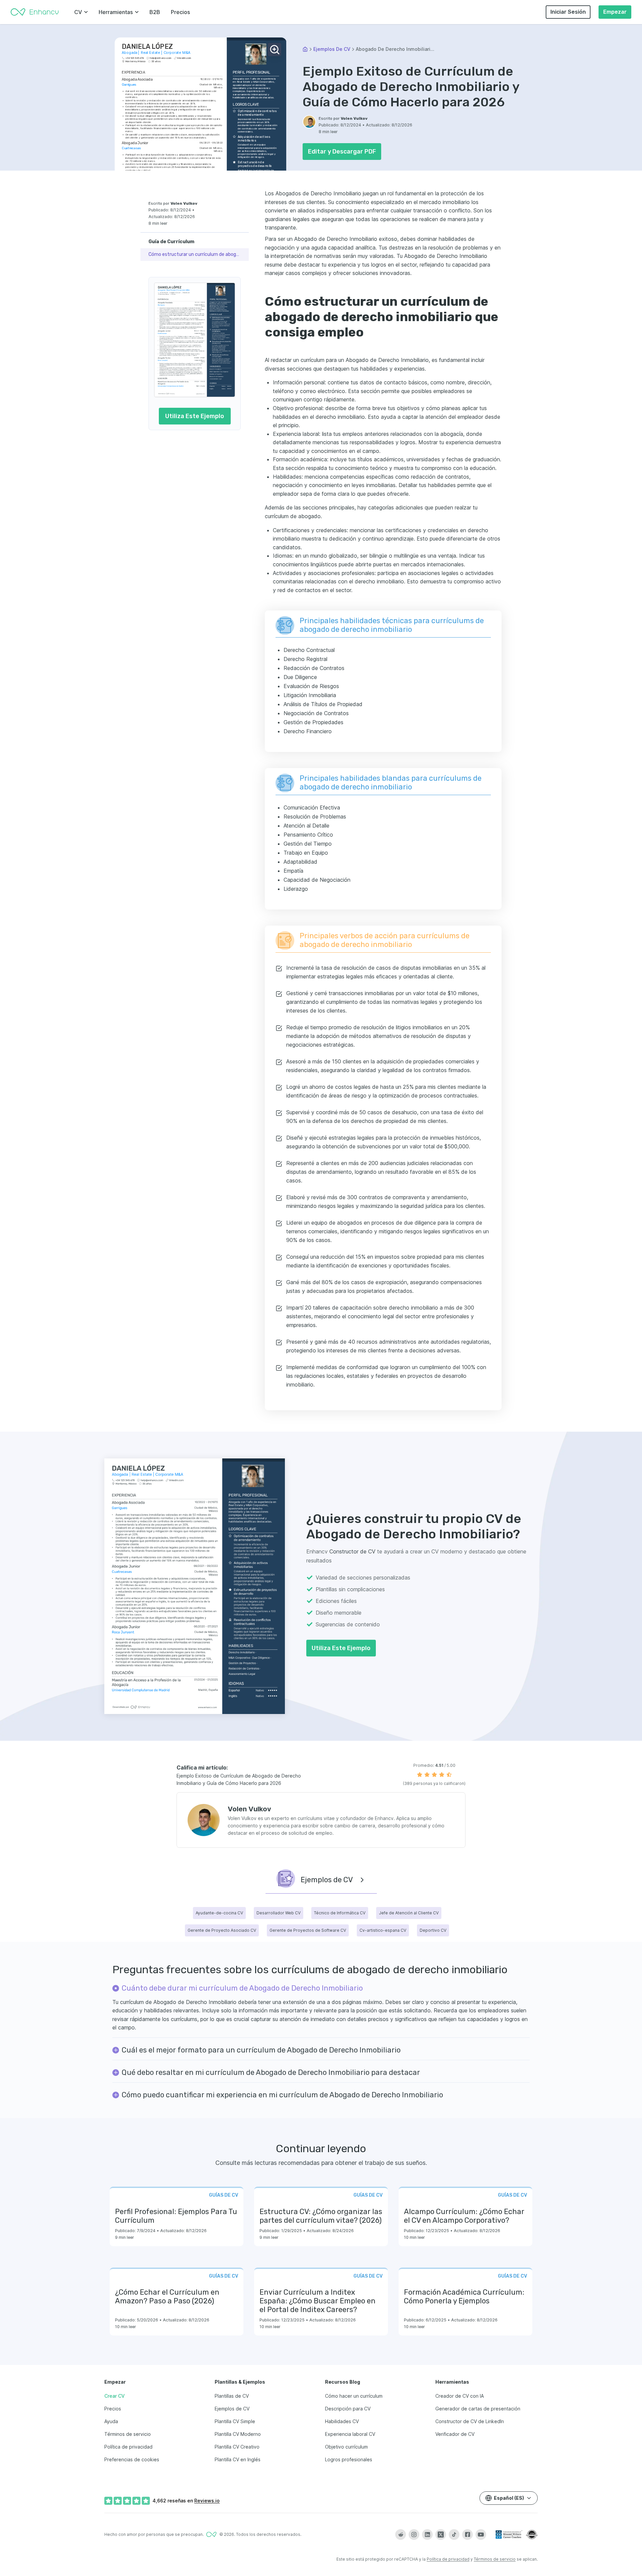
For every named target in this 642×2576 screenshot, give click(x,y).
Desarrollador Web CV (279, 1913)
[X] (441, 2535)
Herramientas (116, 12)
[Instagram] (414, 2535)
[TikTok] (454, 2535)
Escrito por (343, 118)
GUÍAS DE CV (224, 2195)
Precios (180, 12)
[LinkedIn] (427, 2535)
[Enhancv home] (35, 12)
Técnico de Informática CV (340, 1913)
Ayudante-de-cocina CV (219, 1913)
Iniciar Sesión (568, 12)
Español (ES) (509, 2498)
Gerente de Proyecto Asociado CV (222, 1930)
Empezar (615, 12)
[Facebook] (467, 2535)
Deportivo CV (433, 1930)
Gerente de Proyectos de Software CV (308, 1930)
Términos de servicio (495, 2559)
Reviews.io (207, 2501)
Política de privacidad (448, 2559)
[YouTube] (481, 2535)
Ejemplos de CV (332, 49)
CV (78, 12)
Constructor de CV (352, 1551)
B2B (155, 12)
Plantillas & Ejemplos (240, 2382)
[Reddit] (401, 2535)
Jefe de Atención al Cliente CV (409, 1913)
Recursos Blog (343, 2382)
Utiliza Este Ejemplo (195, 416)
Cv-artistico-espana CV (383, 1930)
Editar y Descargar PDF (342, 152)
